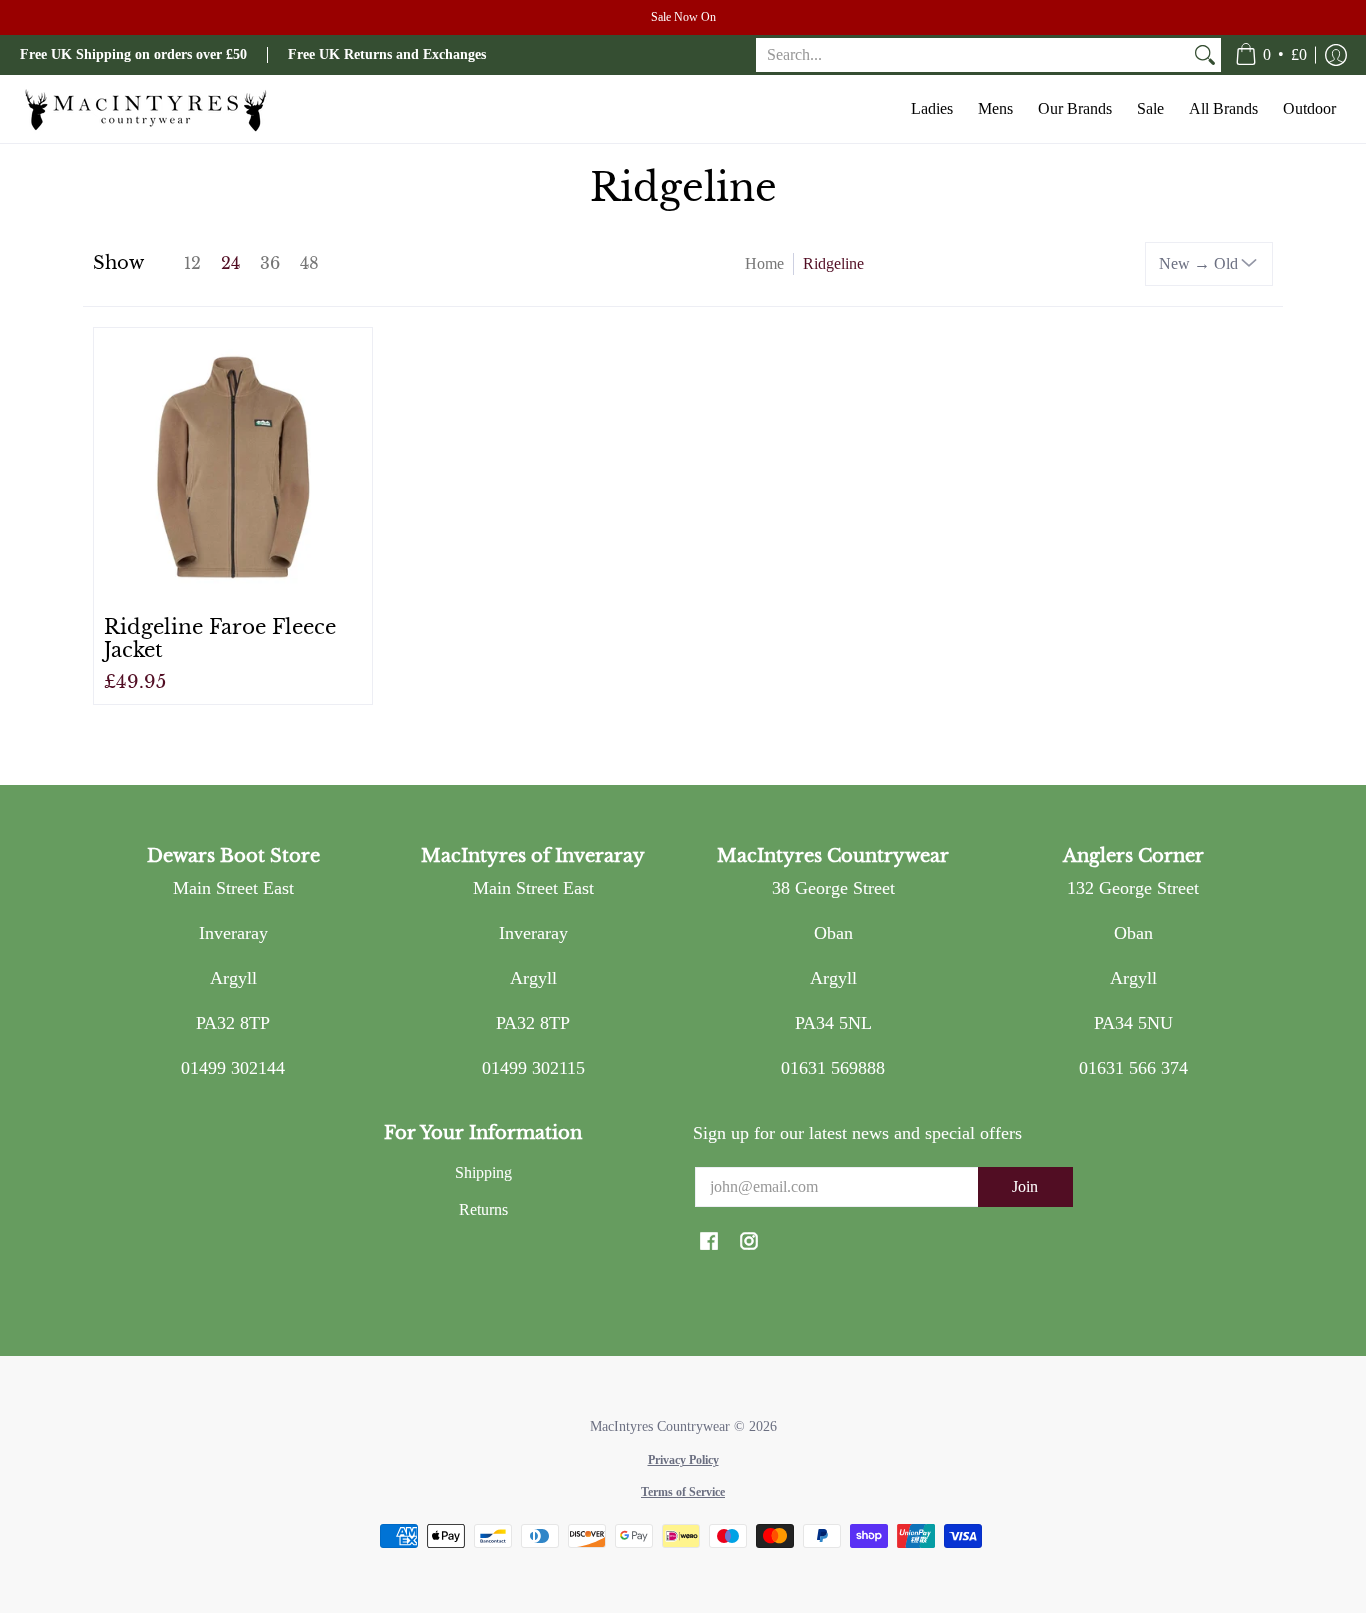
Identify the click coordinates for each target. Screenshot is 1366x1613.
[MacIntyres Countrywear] (145, 109)
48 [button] (309, 263)
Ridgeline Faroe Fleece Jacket (220, 638)
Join (1025, 1186)
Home (764, 263)
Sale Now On (683, 17)
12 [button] (192, 263)
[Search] (1205, 55)
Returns (483, 1209)
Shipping (483, 1172)
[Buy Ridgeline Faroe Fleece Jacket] (233, 467)
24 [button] (230, 263)
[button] (1271, 55)
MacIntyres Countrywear (660, 1426)
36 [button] (270, 263)
